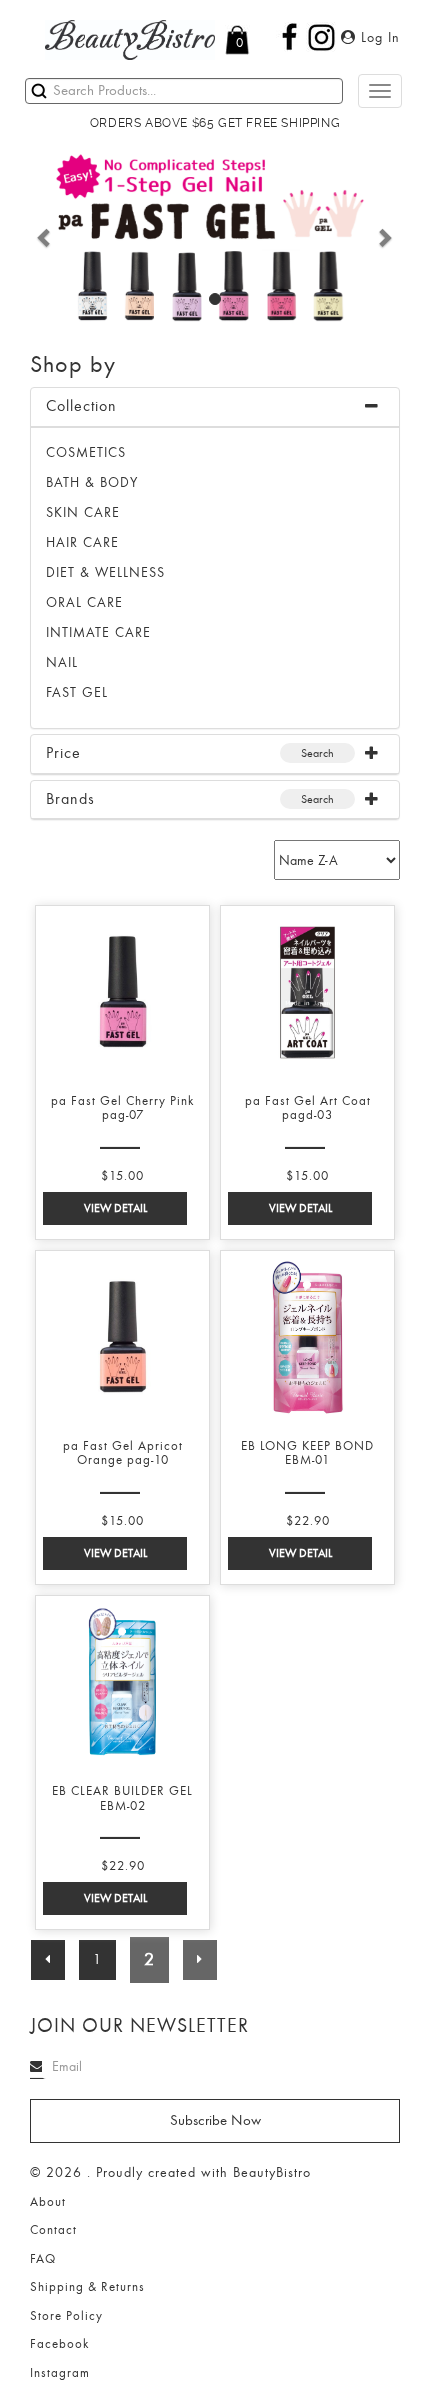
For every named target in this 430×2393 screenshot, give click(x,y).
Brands (70, 799)
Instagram (60, 2373)
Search (317, 753)
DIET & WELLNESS (105, 572)
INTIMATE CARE (98, 632)
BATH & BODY (92, 482)
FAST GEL (77, 692)
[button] (45, 237)
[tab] (215, 407)
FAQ (43, 2259)
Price (63, 753)
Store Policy (66, 2316)
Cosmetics (86, 452)
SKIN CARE (83, 512)
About (48, 2202)
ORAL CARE (84, 602)
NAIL (62, 662)
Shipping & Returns (87, 2287)
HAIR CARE (82, 542)
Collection (81, 406)
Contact (53, 2230)
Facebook (59, 2344)
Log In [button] (378, 37)
